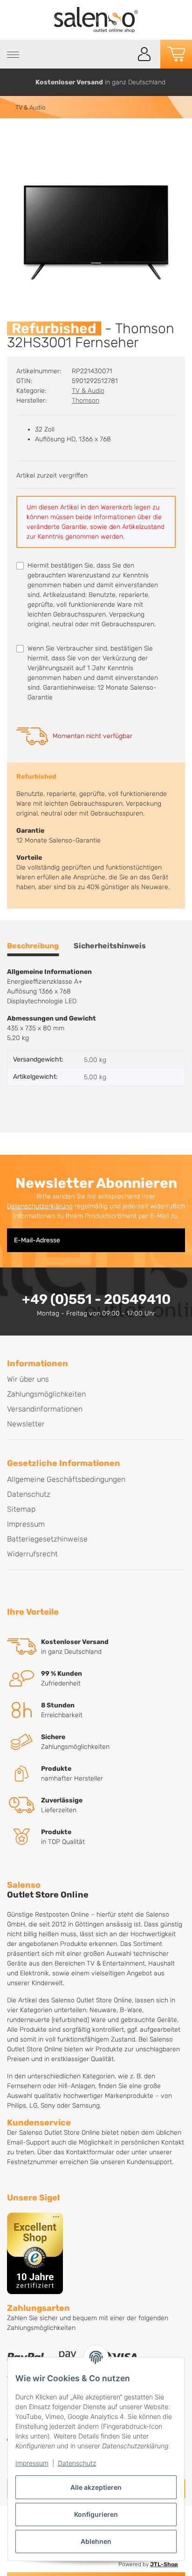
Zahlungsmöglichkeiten (46, 1394)
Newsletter (26, 1424)
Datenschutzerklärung (40, 1206)
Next (182, 82)
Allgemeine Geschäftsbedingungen (66, 1479)
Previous (11, 82)
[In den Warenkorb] (14, 138)
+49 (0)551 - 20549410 (96, 1299)
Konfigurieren (96, 2514)
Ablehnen (96, 2541)
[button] (144, 54)
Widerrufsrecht (32, 1554)
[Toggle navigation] (13, 55)
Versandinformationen (45, 1409)
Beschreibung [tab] (33, 946)
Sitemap (21, 1509)
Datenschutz (77, 2463)
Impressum (32, 2463)
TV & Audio (88, 391)
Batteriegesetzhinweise (47, 1539)
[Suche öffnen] (123, 54)
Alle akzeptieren (96, 2487)
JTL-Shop (164, 2564)
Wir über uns (28, 1379)
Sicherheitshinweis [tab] (110, 946)
